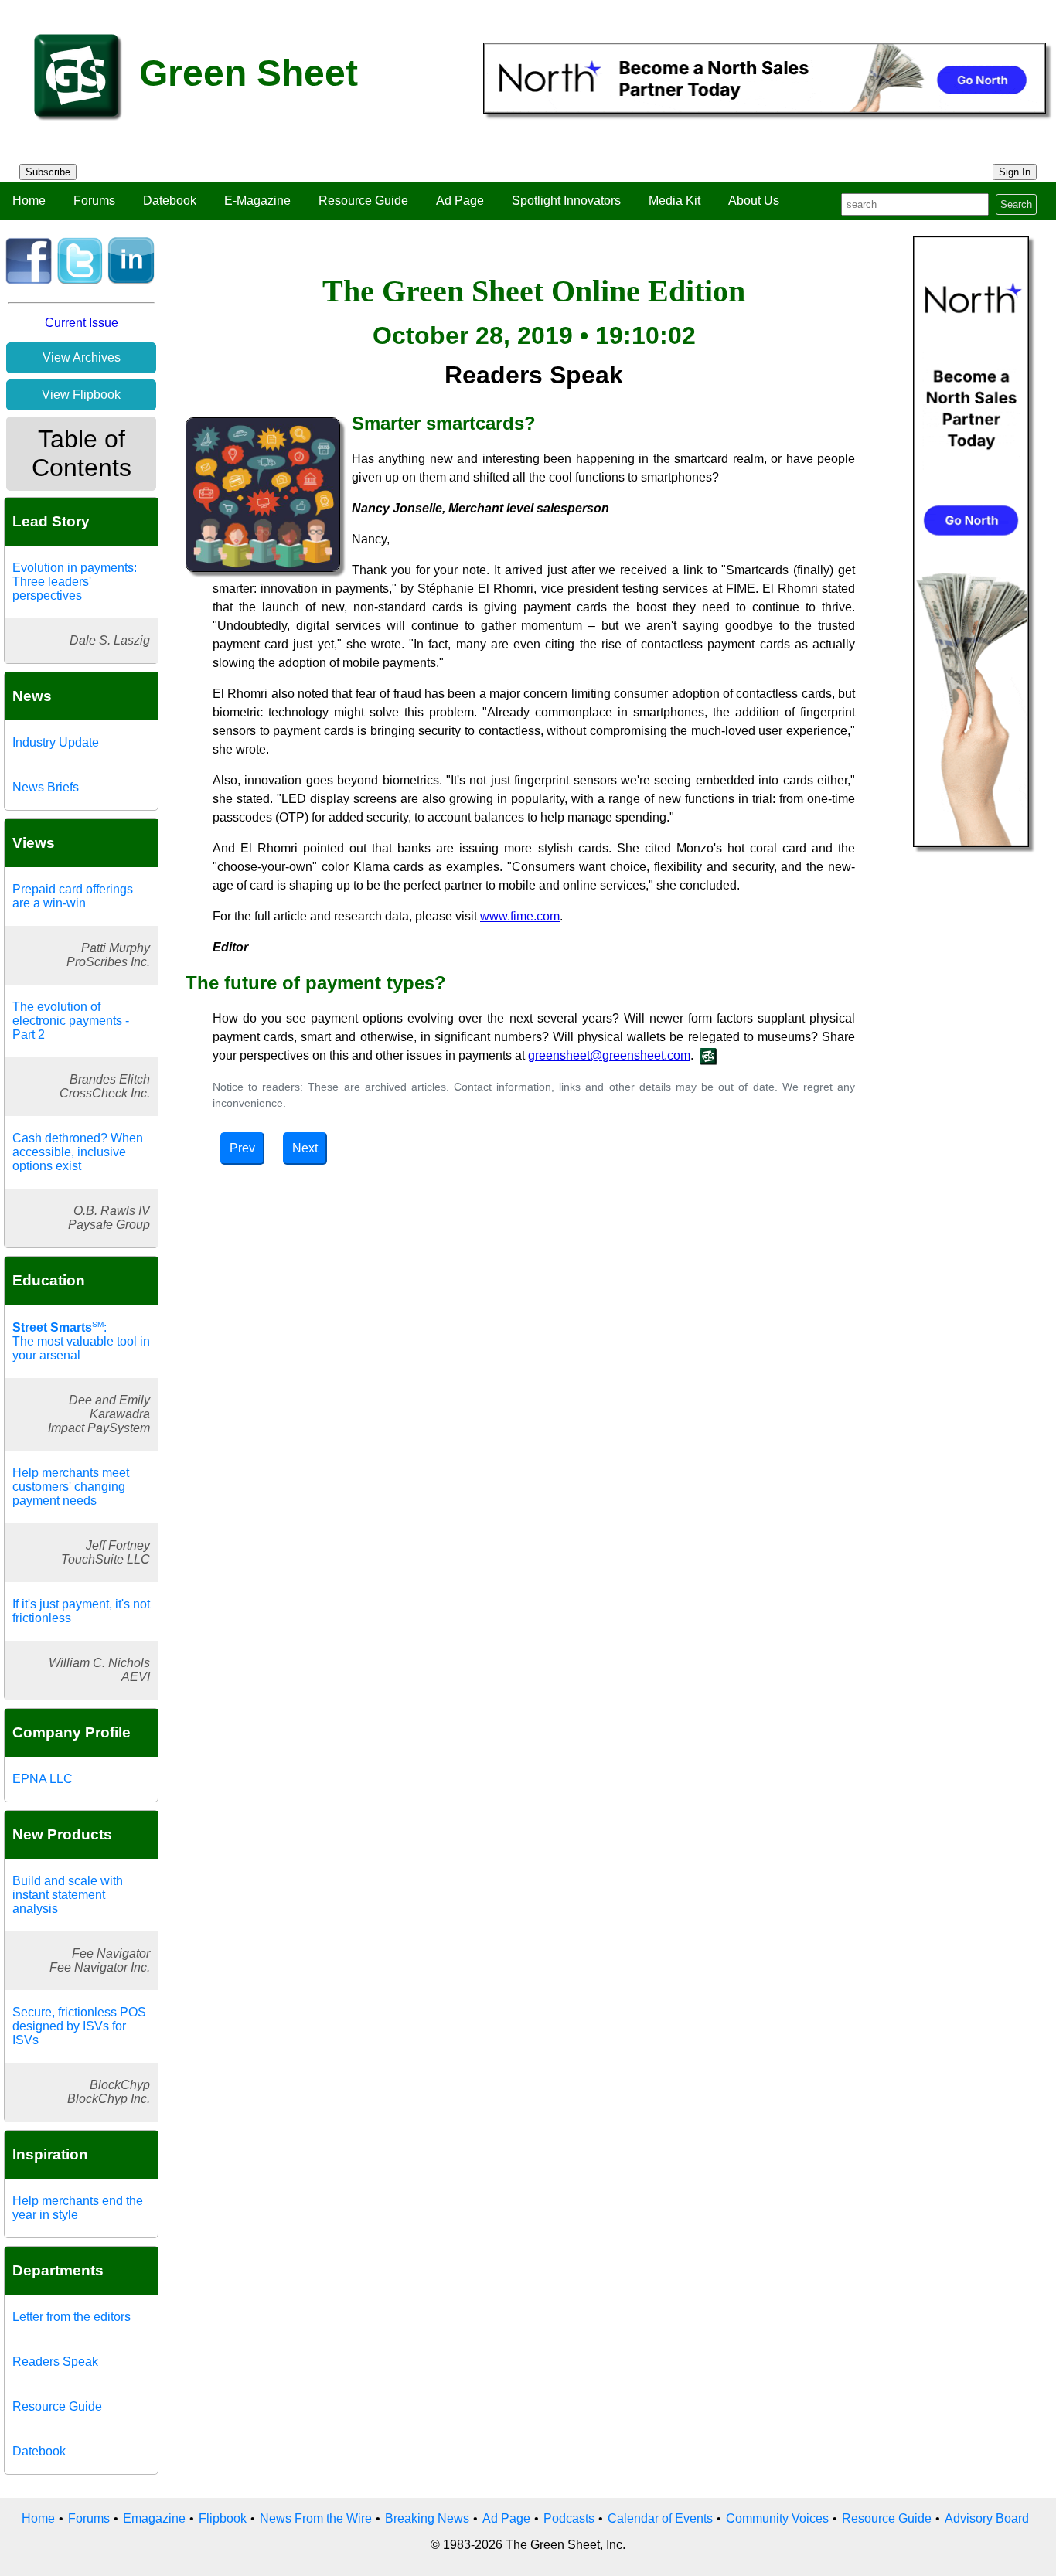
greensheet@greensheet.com (609, 1055)
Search (1016, 204)
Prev (242, 1148)
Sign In (1015, 172)
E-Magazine (257, 201)
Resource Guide (363, 201)
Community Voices (777, 2518)
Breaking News (427, 2518)
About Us (754, 201)
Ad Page (460, 201)
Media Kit (674, 201)
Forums (94, 201)
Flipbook (223, 2518)
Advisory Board (987, 2518)
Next (305, 1148)
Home (29, 201)
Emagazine (154, 2518)
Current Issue (82, 323)
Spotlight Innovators (566, 201)
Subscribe (48, 172)
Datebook (170, 201)
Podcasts (569, 2518)
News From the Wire (316, 2518)
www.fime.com (520, 916)
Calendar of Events (660, 2518)
